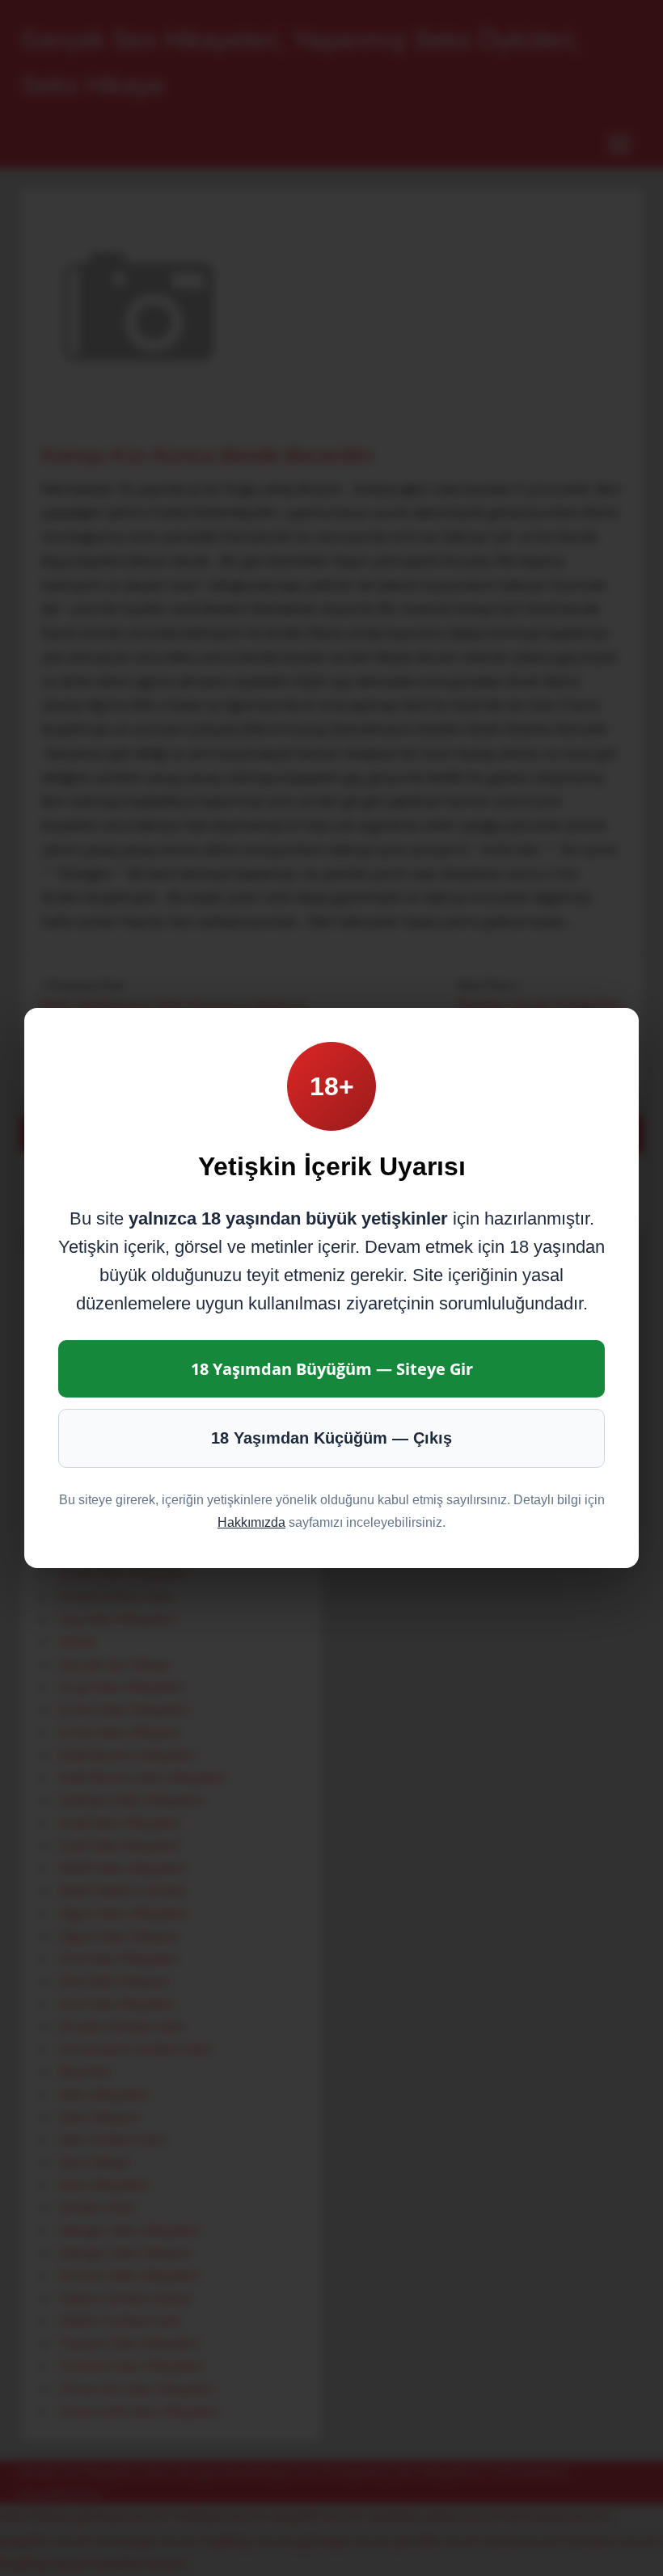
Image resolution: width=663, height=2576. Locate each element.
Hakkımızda (251, 1522)
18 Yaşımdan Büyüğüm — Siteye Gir (332, 1369)
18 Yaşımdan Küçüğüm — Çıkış (331, 1438)
